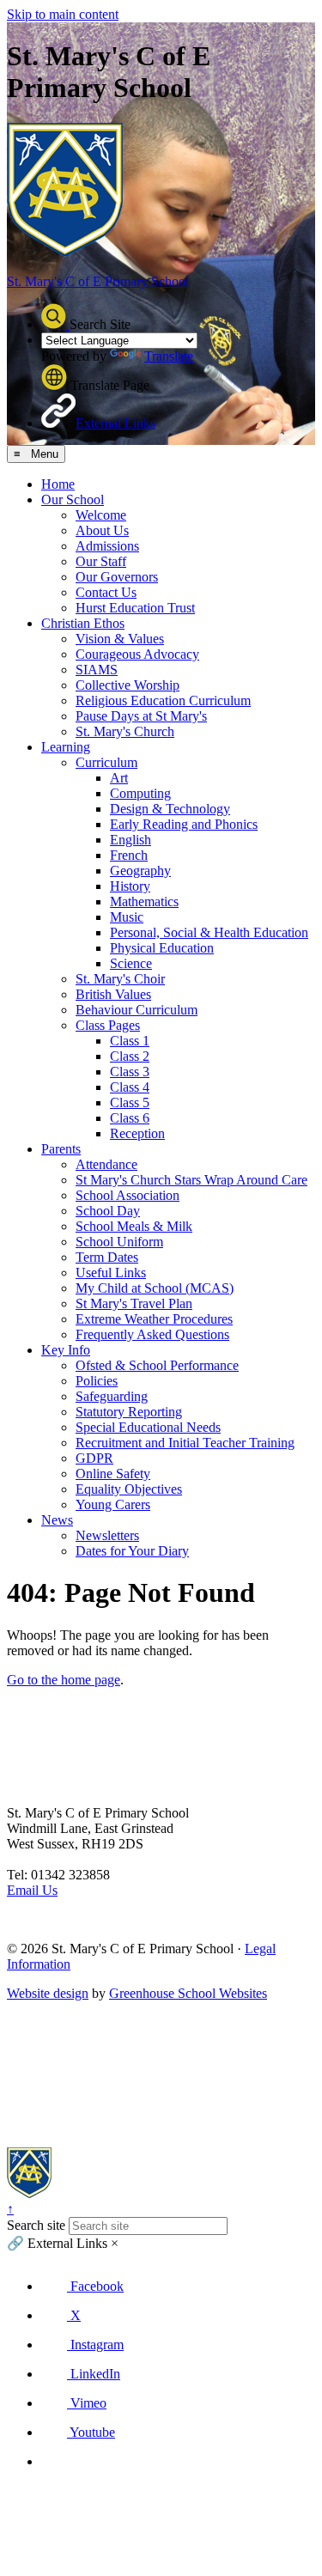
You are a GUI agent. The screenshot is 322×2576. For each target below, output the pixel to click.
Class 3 (130, 1072)
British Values (113, 994)
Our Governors (117, 577)
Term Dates (107, 1257)
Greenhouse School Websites (188, 1993)
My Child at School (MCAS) (155, 1288)
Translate (169, 356)
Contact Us (106, 592)
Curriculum (106, 762)
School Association (128, 1195)
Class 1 (130, 1041)
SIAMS (97, 670)
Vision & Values (120, 639)
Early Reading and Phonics (184, 824)
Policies (97, 1381)
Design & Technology (170, 809)
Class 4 (130, 1087)
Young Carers (113, 1504)
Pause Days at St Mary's (141, 716)
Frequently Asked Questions (152, 1334)
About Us (102, 530)
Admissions (107, 546)
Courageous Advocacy (137, 654)
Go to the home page (64, 1680)
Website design (48, 1993)
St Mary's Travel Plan (134, 1303)
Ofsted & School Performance (157, 1365)
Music (127, 917)
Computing (140, 793)
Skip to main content (63, 14)
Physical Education (162, 948)
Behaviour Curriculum (137, 1010)
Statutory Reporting (129, 1412)
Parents (61, 1149)
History (130, 886)
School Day (108, 1211)
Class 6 (130, 1118)
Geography (140, 871)
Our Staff (101, 561)
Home (58, 484)
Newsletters (107, 1535)
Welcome (101, 515)
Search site (36, 2225)
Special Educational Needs (148, 1427)
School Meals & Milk (134, 1226)
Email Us (32, 1890)
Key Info (66, 1350)
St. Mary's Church (125, 731)
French (129, 855)
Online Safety (113, 1474)
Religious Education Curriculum (163, 700)
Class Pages (108, 1025)
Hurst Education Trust (135, 608)
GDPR (94, 1458)
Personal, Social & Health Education (209, 932)
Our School (73, 499)
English (131, 840)
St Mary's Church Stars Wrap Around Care (191, 1180)
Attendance (106, 1164)
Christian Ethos (83, 623)
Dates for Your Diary (132, 1551)
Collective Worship (128, 685)
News (57, 1520)
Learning (66, 747)
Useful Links (111, 1273)
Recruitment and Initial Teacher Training (185, 1443)
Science (131, 963)
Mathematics (144, 901)
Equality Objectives (129, 1489)
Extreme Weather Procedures (154, 1319)
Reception (137, 1133)
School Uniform (119, 1242)
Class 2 (130, 1056)
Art (119, 778)
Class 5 (130, 1102)
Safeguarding (112, 1396)
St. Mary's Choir (120, 979)
